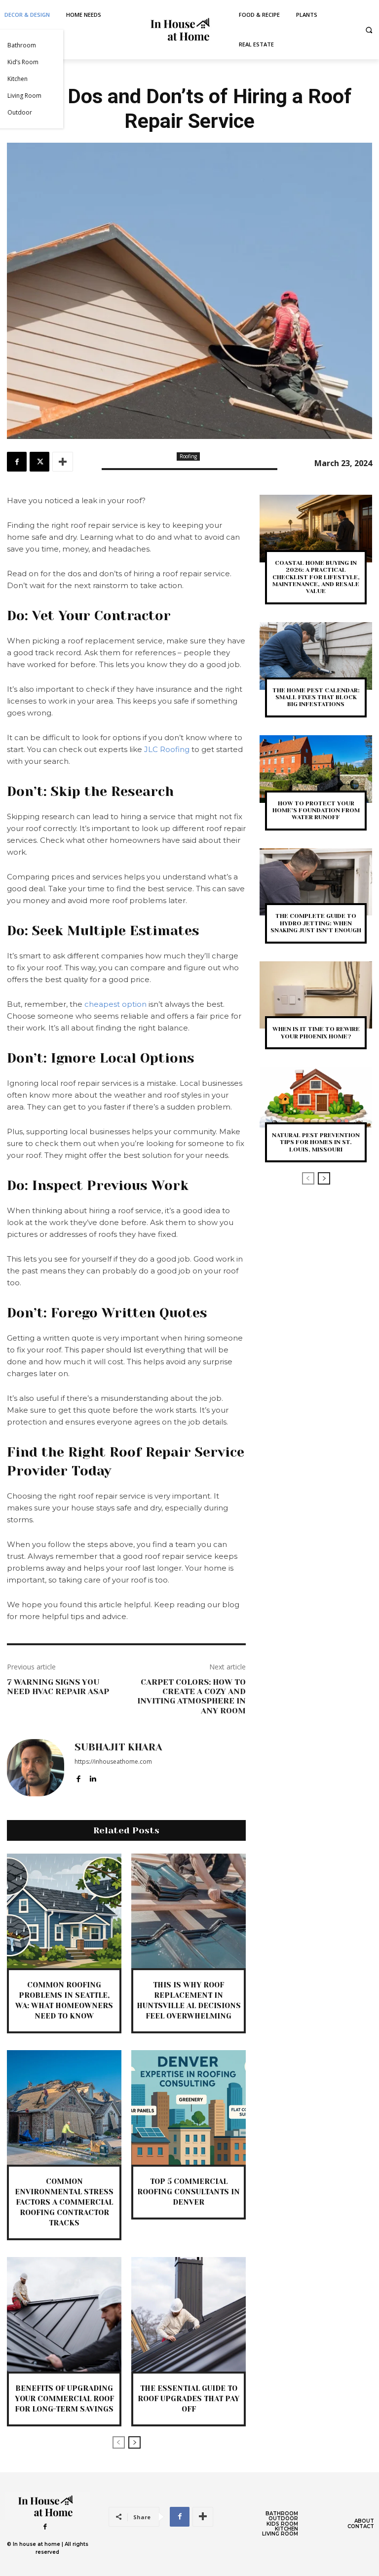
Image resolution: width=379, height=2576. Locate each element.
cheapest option (115, 1004)
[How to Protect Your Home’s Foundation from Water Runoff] (316, 769)
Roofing (188, 456)
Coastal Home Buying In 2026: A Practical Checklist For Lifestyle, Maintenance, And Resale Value (316, 577)
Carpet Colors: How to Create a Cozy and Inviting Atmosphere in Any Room (191, 1696)
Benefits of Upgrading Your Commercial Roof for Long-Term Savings (64, 2399)
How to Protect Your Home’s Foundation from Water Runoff (316, 811)
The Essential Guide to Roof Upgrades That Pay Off (189, 2399)
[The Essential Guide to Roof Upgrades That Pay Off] (189, 2314)
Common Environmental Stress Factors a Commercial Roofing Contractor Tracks (64, 2202)
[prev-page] (119, 2442)
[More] (63, 462)
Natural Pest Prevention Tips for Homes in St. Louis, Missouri (316, 1142)
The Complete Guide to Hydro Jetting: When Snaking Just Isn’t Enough (316, 923)
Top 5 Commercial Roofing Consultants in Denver (189, 2192)
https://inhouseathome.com (113, 1762)
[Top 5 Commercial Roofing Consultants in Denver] (189, 2107)
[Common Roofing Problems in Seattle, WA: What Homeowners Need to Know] (64, 1911)
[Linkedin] (93, 1777)
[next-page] (134, 2442)
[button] (369, 30)
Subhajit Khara (118, 1747)
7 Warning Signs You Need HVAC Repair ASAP (58, 1687)
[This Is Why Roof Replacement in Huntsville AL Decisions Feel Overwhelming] (189, 1911)
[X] (39, 462)
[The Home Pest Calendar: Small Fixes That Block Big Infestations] (316, 656)
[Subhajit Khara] (36, 1768)
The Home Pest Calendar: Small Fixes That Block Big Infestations (316, 697)
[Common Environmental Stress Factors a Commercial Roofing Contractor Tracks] (64, 2107)
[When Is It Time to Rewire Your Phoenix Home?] (316, 995)
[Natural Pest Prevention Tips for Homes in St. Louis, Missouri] (316, 1101)
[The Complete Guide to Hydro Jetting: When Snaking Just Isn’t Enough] (316, 882)
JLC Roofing (167, 749)
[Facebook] (17, 462)
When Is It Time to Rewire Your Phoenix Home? (316, 1032)
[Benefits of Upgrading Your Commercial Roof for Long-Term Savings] (64, 2314)
